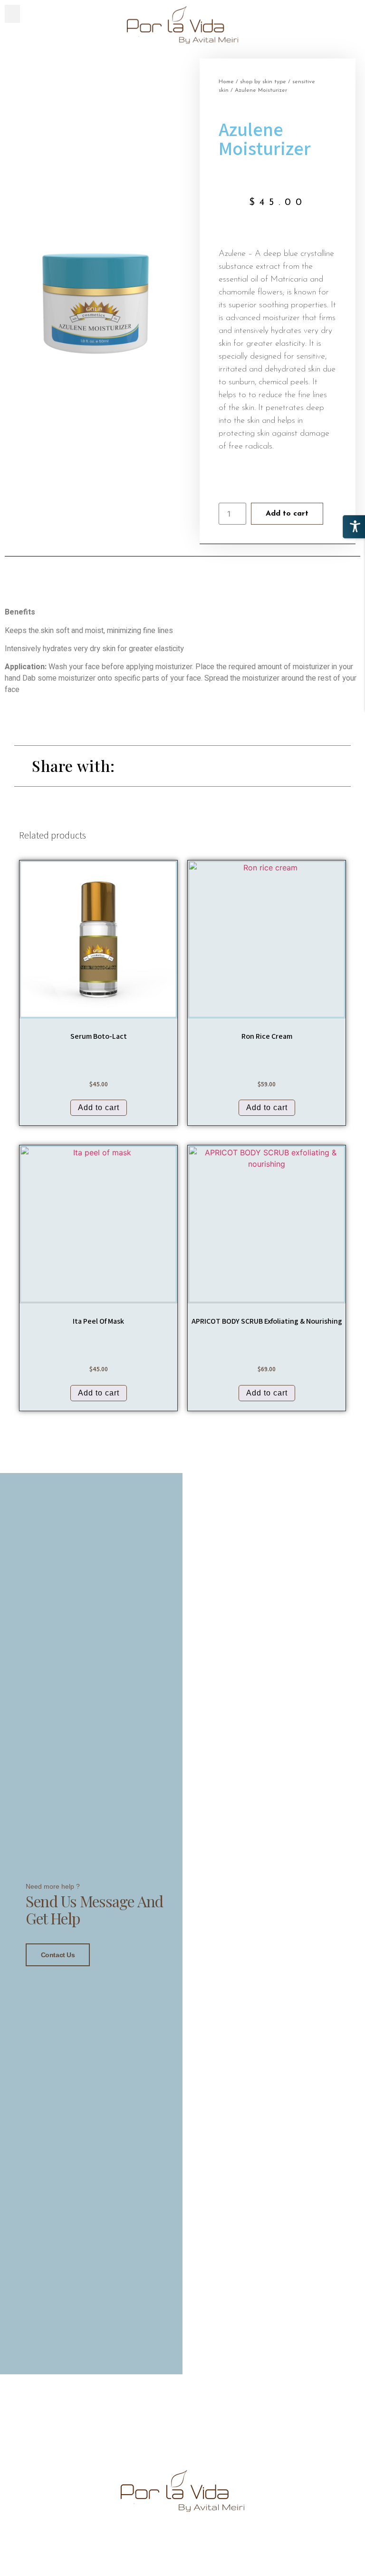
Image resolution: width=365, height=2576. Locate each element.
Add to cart (287, 514)
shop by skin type (263, 82)
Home (226, 82)
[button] (12, 14)
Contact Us (58, 1955)
